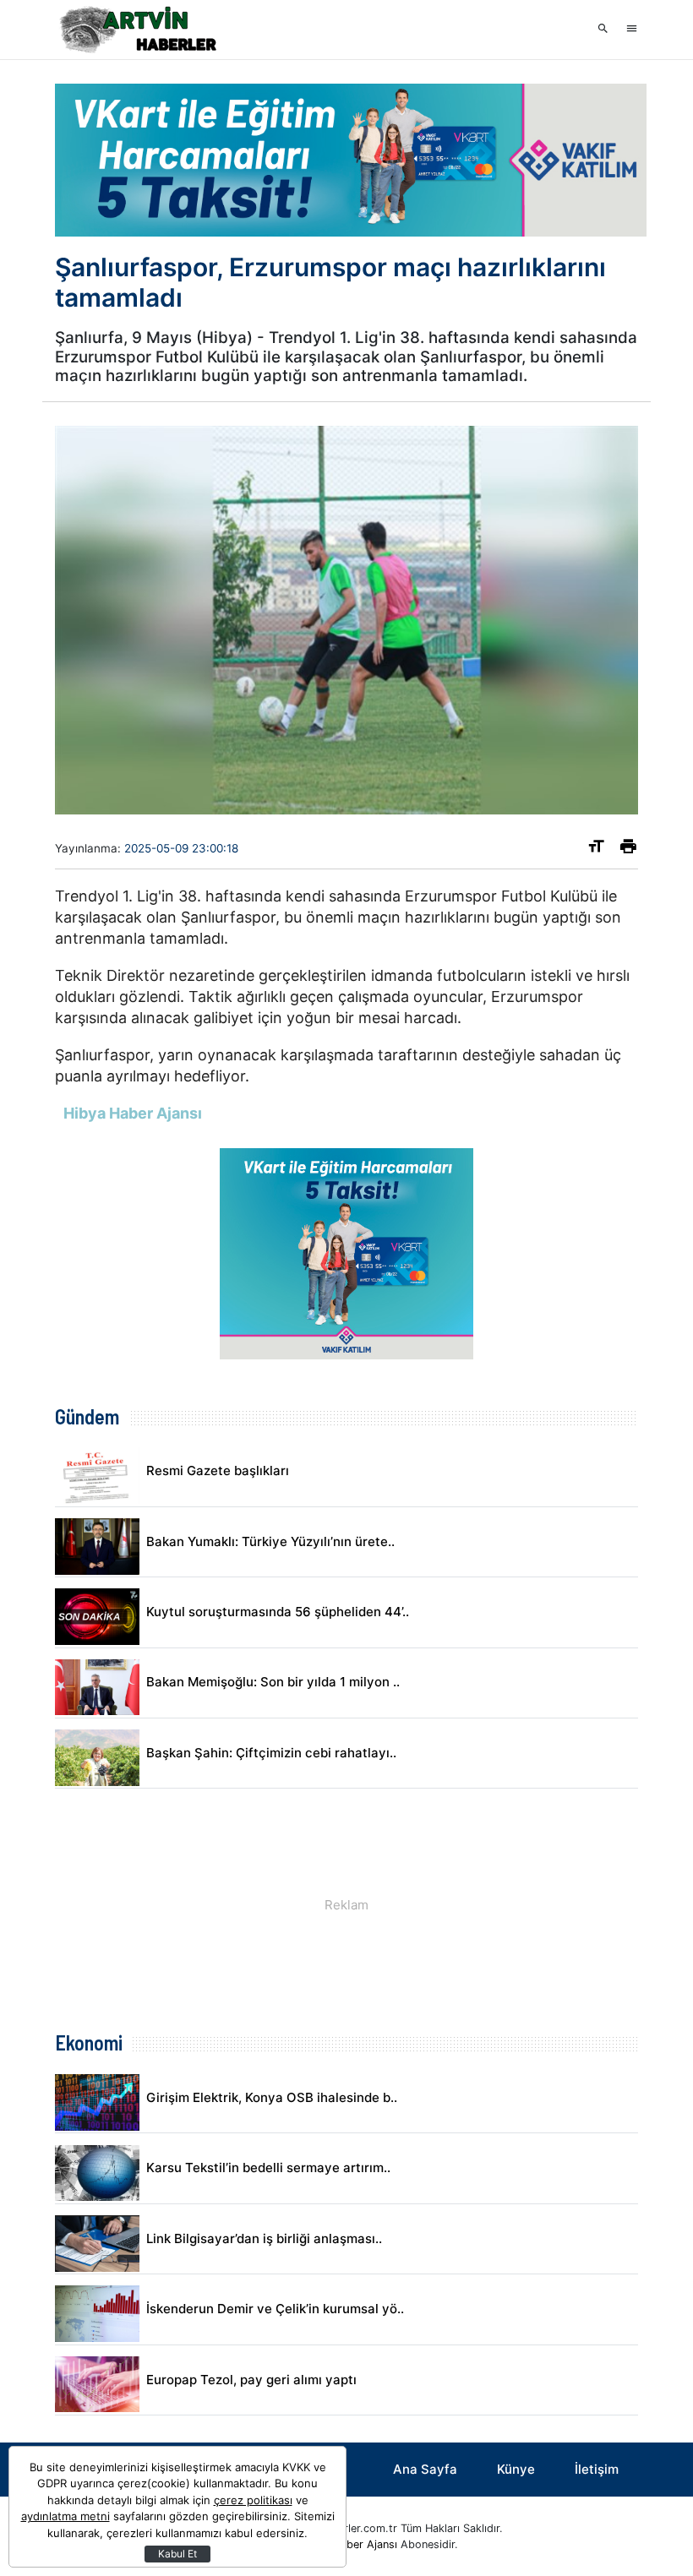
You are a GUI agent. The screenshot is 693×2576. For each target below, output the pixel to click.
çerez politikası (253, 2500)
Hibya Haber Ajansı (349, 2544)
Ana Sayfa (425, 2469)
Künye (516, 2469)
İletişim (597, 2469)
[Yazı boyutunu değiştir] (596, 850)
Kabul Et (177, 2554)
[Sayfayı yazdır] (628, 850)
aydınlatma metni (65, 2516)
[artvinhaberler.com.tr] (139, 30)
